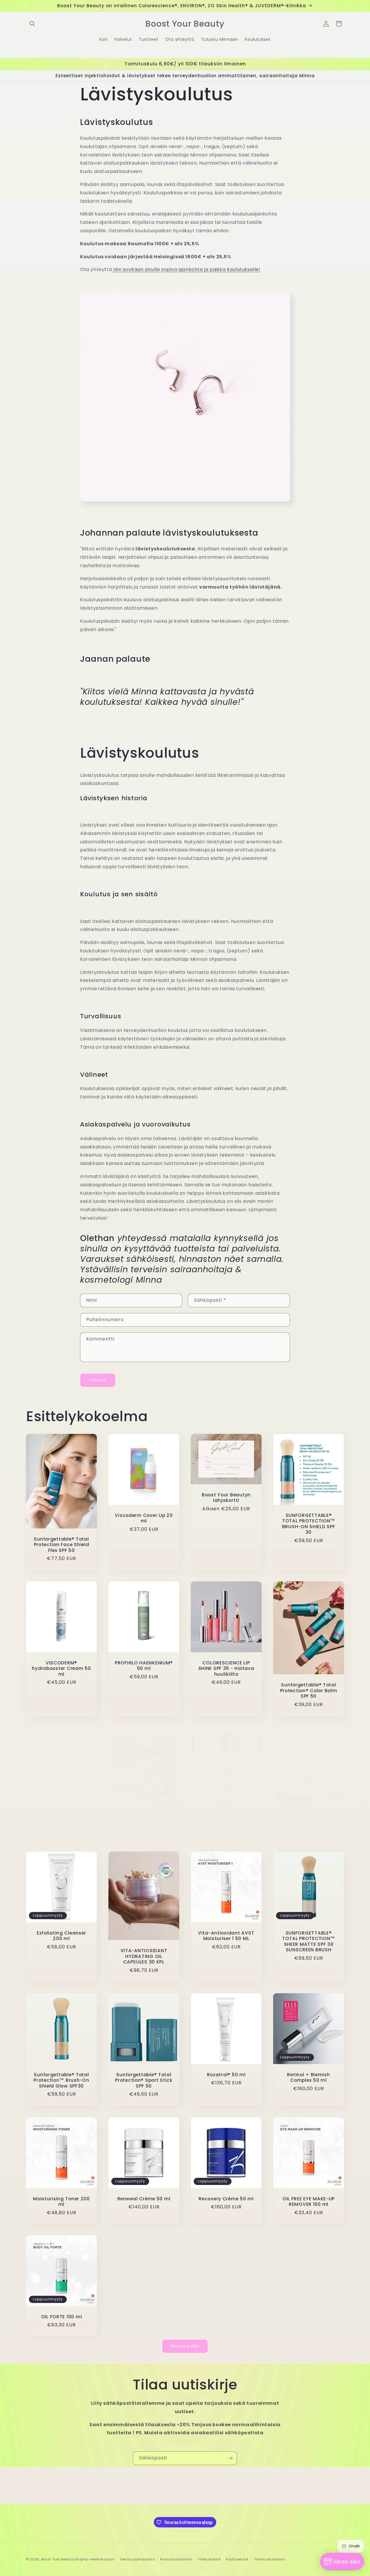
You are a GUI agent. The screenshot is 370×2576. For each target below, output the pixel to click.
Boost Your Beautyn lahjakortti (226, 1498)
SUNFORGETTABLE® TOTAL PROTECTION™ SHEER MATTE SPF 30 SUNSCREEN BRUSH (309, 1941)
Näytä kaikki (185, 2346)
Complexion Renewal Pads (226, 1823)
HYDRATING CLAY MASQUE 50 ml (309, 1818)
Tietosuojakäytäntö (137, 2559)
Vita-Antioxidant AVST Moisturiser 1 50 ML (226, 1936)
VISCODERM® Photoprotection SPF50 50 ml (61, 1820)
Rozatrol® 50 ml (226, 2075)
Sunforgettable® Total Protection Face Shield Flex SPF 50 (62, 1544)
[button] (32, 24)
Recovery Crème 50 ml (226, 2199)
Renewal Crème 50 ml (144, 2199)
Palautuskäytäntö (176, 2559)
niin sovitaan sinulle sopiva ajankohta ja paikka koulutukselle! (187, 269)
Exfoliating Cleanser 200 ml (61, 1936)
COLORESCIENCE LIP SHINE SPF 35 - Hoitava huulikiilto (226, 1668)
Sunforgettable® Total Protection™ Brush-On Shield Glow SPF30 (61, 2080)
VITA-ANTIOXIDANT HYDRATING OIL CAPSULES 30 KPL (144, 1957)
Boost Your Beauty (58, 2559)
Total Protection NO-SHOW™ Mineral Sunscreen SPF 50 (144, 1820)
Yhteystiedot (209, 2559)
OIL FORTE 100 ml (62, 2317)
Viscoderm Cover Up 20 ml (144, 1518)
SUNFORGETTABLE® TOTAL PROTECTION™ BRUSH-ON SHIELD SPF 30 (309, 1524)
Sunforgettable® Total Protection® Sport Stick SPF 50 (144, 2080)
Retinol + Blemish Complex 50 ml (308, 2078)
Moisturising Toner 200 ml (61, 2202)
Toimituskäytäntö (270, 2559)
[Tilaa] (230, 2458)
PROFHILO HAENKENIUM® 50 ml (144, 1666)
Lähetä (98, 1380)
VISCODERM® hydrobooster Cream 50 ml (61, 1668)
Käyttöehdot (237, 2559)
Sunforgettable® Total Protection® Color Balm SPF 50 (309, 1690)
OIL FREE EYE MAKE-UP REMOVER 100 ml (309, 2202)
